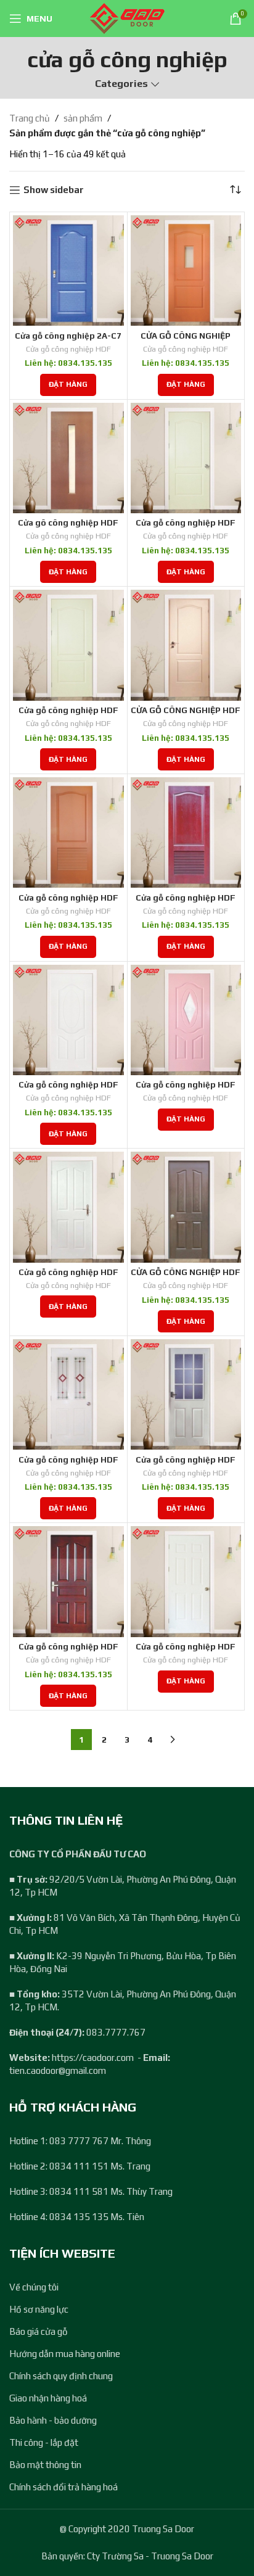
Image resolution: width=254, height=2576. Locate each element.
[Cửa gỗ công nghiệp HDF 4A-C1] (68, 1207)
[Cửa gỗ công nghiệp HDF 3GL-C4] (186, 1020)
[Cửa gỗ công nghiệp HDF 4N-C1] (186, 1395)
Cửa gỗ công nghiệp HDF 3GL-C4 (186, 1089)
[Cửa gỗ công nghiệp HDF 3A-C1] (68, 1020)
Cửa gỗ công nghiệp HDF (68, 349)
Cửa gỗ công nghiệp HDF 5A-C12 (68, 1651)
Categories (121, 84)
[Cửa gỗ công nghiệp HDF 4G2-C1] (68, 1395)
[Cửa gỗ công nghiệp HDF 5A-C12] (68, 1582)
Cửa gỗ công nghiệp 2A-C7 (68, 336)
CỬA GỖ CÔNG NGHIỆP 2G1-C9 (186, 341)
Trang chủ (30, 118)
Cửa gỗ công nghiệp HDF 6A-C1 (186, 1651)
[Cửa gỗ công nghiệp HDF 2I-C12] (186, 833)
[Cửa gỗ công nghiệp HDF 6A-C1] (186, 1582)
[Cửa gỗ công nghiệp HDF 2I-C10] (68, 833)
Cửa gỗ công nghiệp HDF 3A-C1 (68, 1089)
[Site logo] (127, 18)
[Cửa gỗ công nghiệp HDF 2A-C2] (186, 458)
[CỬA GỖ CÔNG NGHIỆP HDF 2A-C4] (186, 645)
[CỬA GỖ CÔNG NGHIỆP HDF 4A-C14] (186, 1207)
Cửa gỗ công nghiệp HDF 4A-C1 (68, 1277)
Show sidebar (54, 190)
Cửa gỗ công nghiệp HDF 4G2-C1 (68, 1464)
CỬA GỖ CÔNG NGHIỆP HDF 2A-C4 (186, 715)
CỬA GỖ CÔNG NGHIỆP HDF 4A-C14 (186, 1277)
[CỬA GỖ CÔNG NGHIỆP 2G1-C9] (186, 271)
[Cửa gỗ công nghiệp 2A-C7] (68, 271)
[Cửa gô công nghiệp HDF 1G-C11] (68, 458)
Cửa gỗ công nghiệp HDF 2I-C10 (68, 902)
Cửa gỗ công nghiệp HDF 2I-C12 (186, 902)
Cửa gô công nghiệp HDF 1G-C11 (68, 527)
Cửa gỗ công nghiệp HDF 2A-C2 (186, 527)
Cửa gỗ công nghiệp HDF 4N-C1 (186, 1464)
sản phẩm (83, 118)
